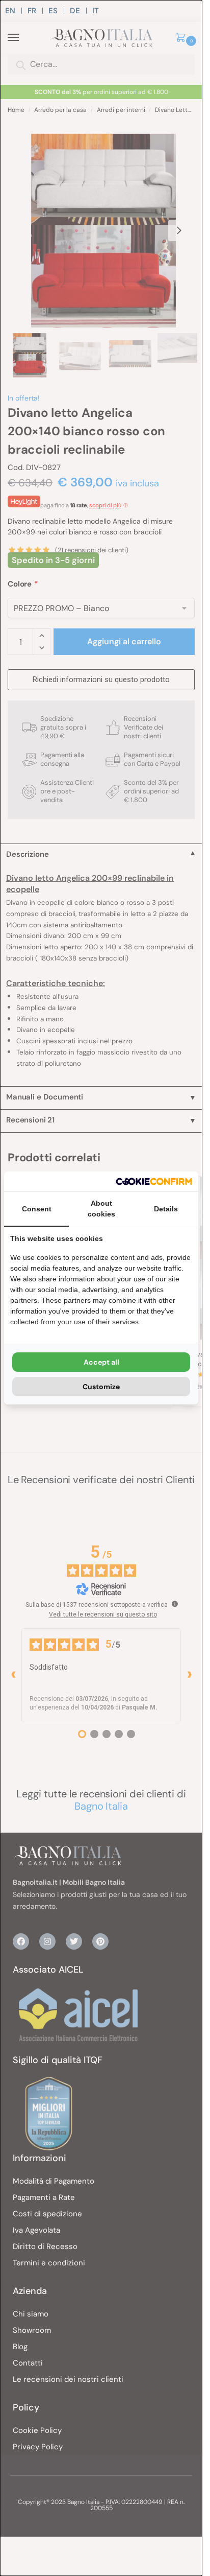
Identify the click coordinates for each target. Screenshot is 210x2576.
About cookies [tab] (101, 1209)
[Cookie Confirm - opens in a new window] (154, 1181)
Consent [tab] (37, 1209)
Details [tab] (166, 1209)
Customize (101, 1387)
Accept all (101, 1362)
